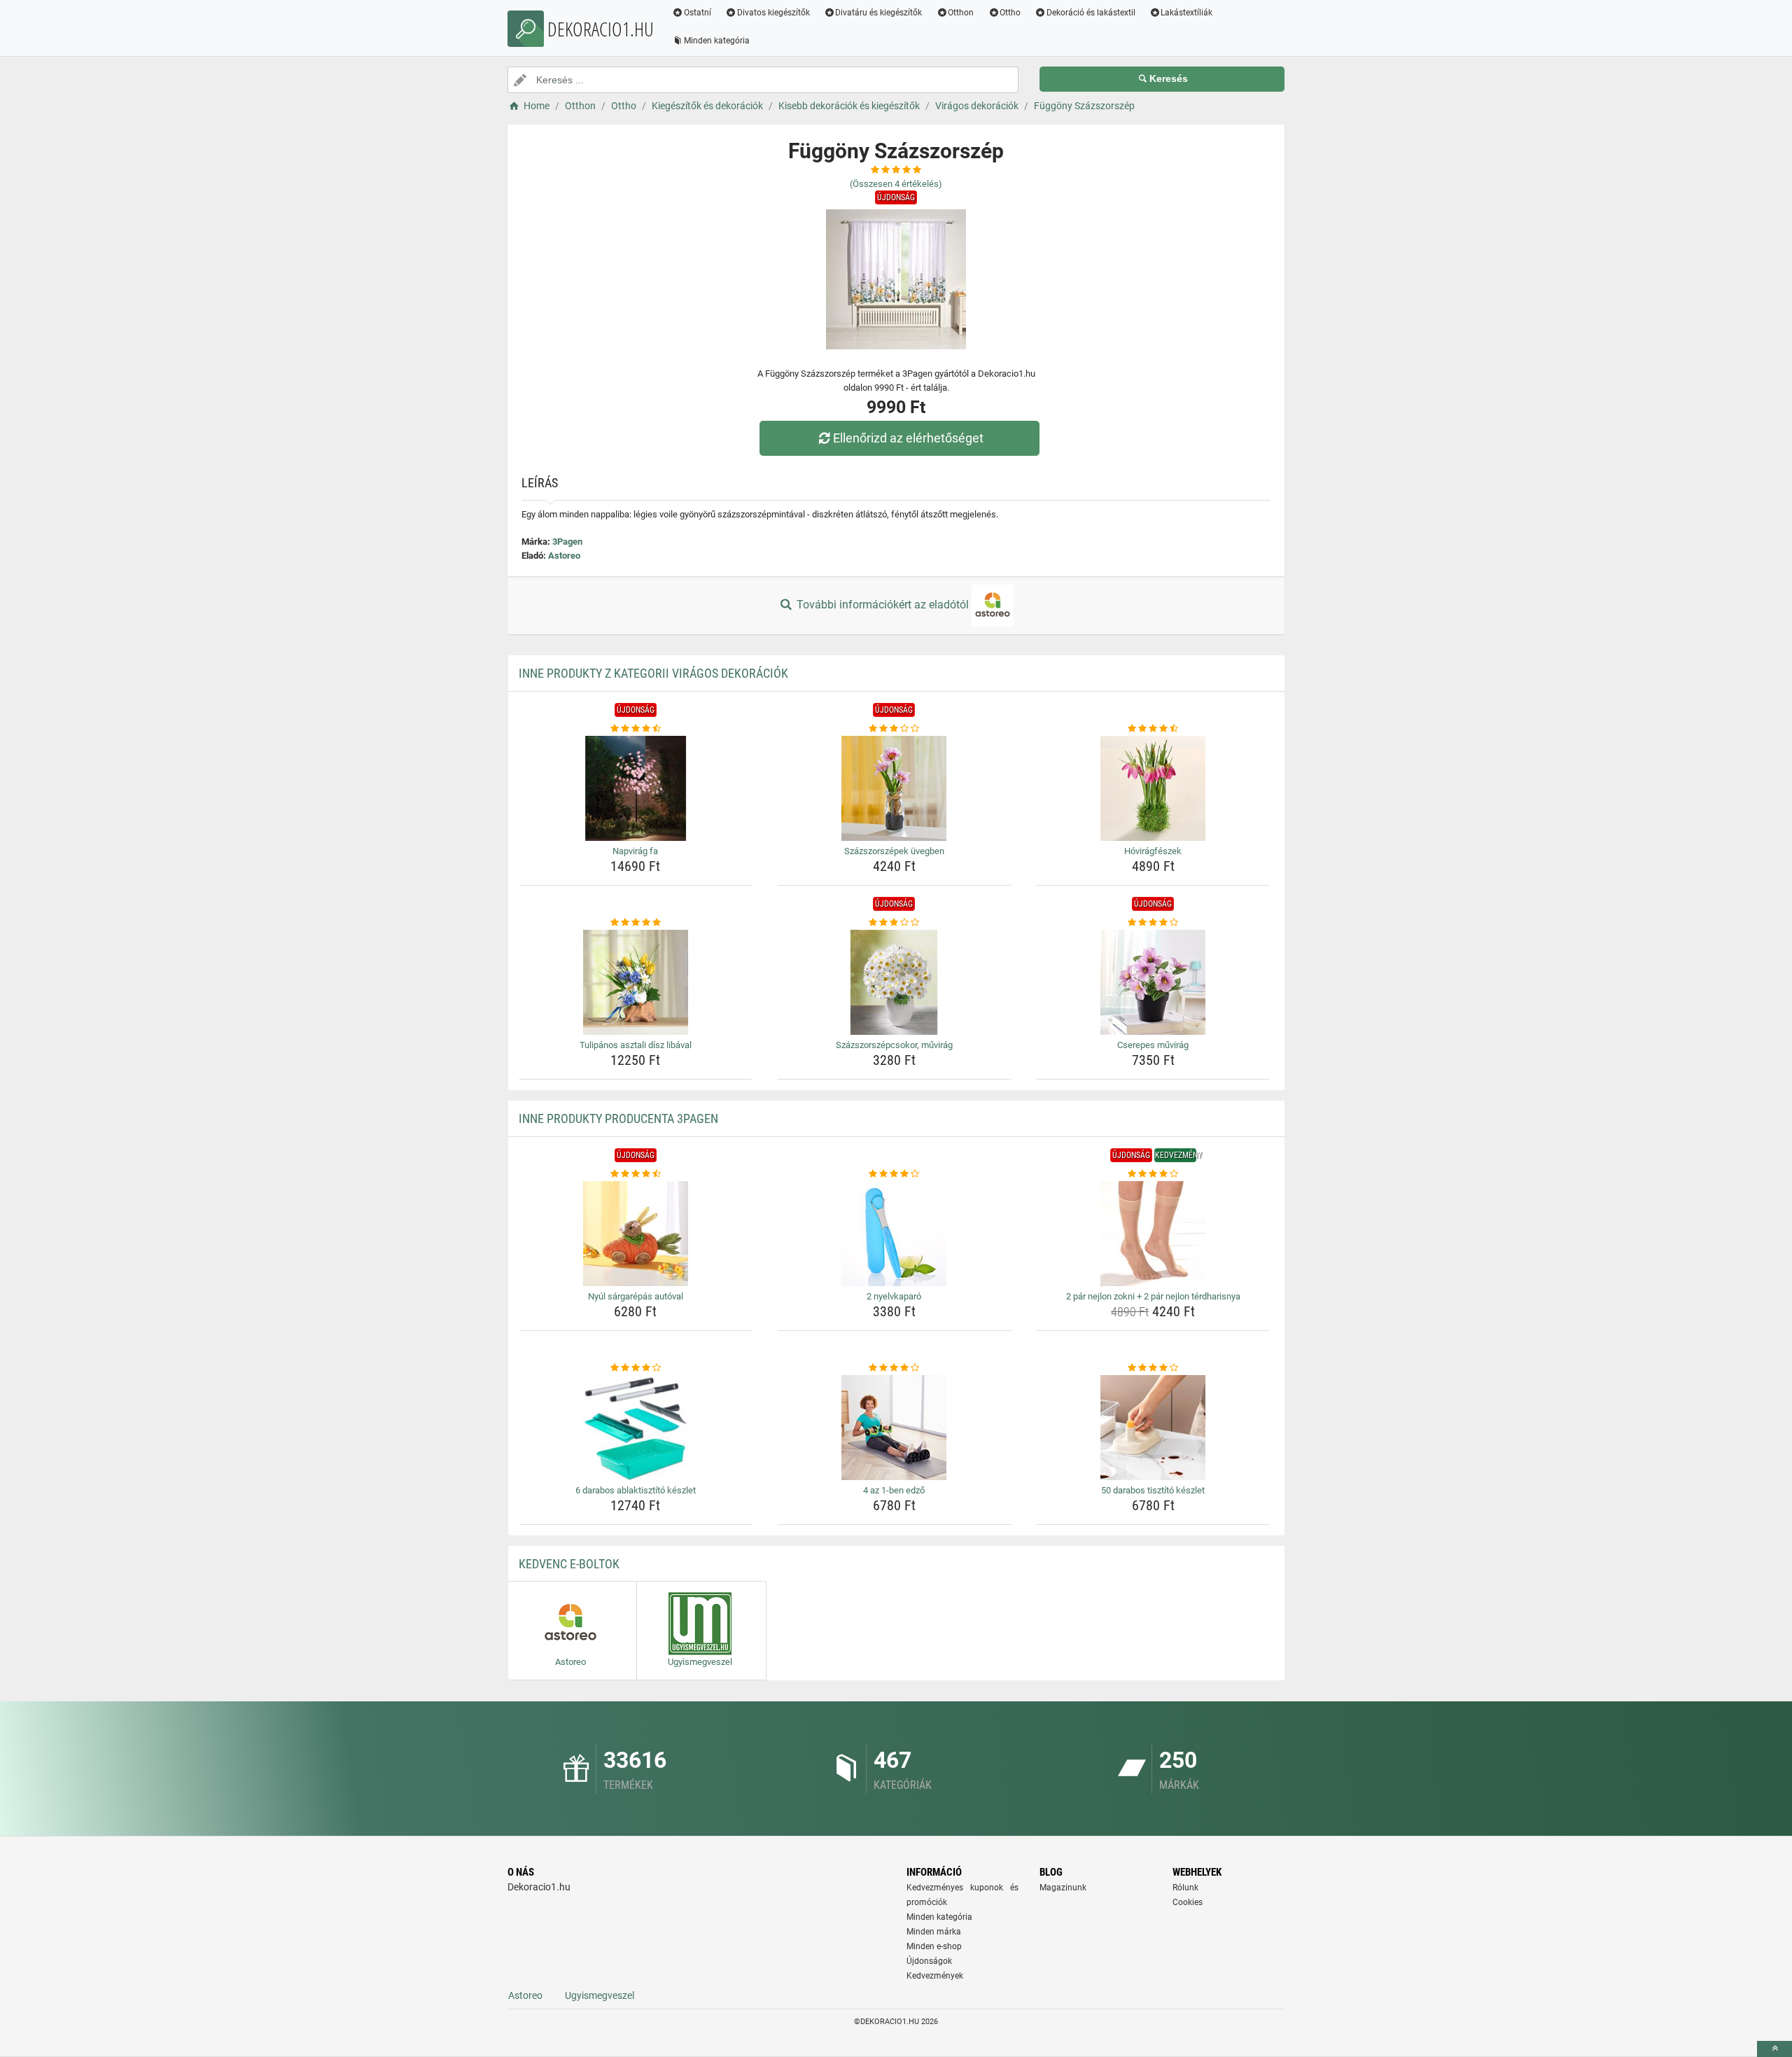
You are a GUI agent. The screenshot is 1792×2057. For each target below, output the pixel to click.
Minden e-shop (934, 1946)
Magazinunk (1063, 1888)
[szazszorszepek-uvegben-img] (894, 788)
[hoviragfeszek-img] (1153, 788)
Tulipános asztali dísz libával (636, 1045)
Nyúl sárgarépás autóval (636, 1296)
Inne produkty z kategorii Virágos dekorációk (653, 673)
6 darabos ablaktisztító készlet (636, 1490)
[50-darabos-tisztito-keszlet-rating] (1153, 1368)
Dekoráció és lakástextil (1091, 13)
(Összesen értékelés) (896, 184)
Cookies (1188, 1902)
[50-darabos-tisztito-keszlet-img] (1153, 1428)
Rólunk (1185, 1888)
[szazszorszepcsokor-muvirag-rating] (894, 923)
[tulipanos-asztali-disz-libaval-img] (636, 982)
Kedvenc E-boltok (569, 1564)
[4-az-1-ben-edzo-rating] (894, 1368)
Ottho (1010, 13)
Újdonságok (929, 1961)
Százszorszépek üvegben (894, 851)
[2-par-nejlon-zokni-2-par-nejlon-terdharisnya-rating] (1153, 1174)
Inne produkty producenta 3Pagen (618, 1118)
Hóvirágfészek (1153, 851)
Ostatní (698, 13)
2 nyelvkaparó (894, 1296)
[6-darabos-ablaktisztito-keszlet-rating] (636, 1368)
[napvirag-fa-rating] (636, 729)
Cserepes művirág (1153, 1045)
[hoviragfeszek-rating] (1153, 729)
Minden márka (934, 1932)
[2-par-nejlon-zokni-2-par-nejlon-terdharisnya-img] (1153, 1234)
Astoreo (564, 556)
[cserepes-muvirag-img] (1153, 982)
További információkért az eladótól (883, 605)
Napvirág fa (635, 851)
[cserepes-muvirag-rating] (1153, 923)
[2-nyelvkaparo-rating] (894, 1174)
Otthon (961, 13)
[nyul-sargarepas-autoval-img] (636, 1234)
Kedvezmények (935, 1976)
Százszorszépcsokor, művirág (894, 1045)
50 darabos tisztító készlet (1153, 1490)
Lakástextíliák (1186, 13)
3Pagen (567, 542)
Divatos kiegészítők (773, 13)
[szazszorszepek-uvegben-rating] (894, 729)
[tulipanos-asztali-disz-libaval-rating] (636, 923)
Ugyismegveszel (600, 1995)
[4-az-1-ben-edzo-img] (894, 1428)
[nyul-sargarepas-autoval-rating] (636, 1174)
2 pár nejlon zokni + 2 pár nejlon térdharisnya (1153, 1296)
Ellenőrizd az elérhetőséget (908, 438)
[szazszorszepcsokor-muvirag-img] (894, 982)
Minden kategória (717, 41)
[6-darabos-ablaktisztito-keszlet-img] (636, 1428)
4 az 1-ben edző (894, 1490)
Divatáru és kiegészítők (878, 13)
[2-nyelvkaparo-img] (894, 1234)
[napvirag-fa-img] (636, 788)
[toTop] (1774, 2049)
